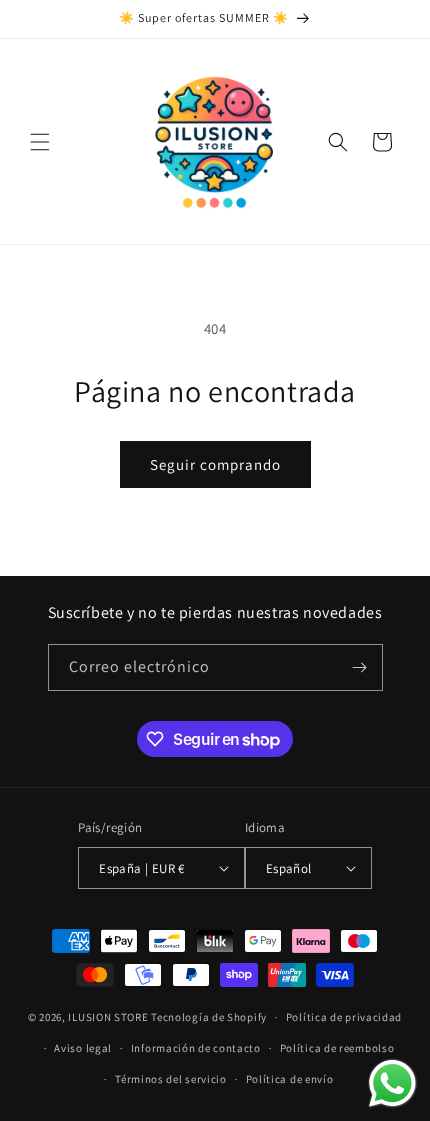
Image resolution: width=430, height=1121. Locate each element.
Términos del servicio (171, 1079)
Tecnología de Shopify (209, 1017)
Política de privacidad (344, 1017)
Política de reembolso (337, 1048)
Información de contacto (196, 1048)
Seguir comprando (215, 464)
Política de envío (290, 1079)
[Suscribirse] (360, 667)
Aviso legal (83, 1048)
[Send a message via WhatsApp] (392, 1083)
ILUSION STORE (108, 1017)
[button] (40, 142)
